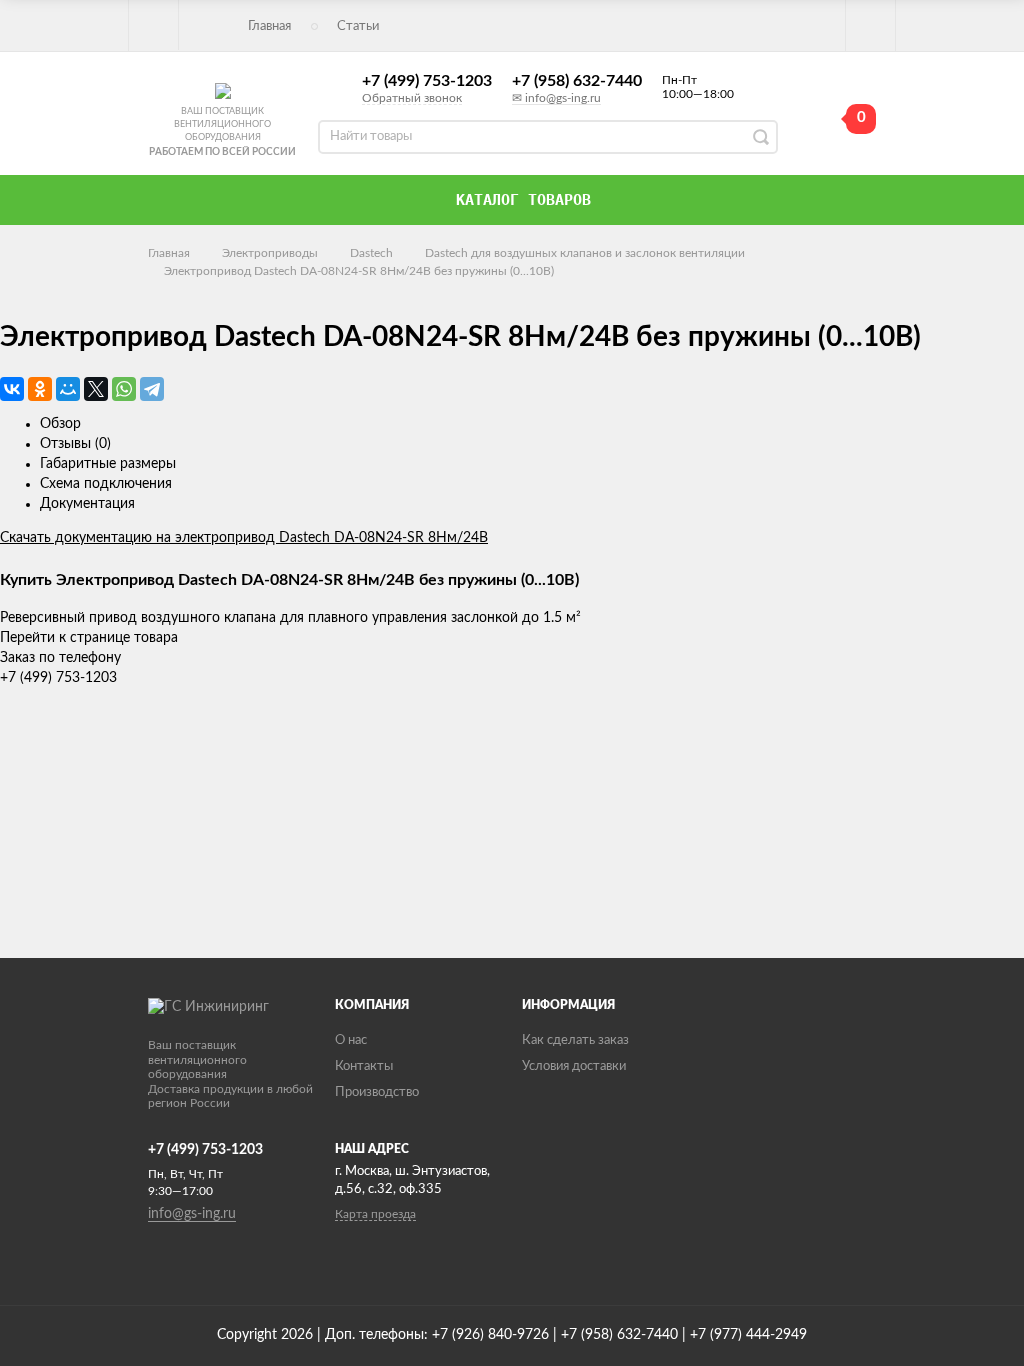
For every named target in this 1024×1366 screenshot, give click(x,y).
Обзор (60, 424)
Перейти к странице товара (89, 638)
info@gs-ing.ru (192, 1214)
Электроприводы (270, 253)
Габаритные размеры (108, 464)
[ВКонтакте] (12, 389)
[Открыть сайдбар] (154, 25)
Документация (87, 504)
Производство (377, 1092)
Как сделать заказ (575, 1040)
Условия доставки (574, 1066)
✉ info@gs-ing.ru (556, 98)
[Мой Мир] (68, 389)
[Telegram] (152, 389)
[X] (96, 389)
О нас (351, 1040)
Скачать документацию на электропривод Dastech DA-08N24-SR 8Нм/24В (244, 538)
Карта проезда (375, 1214)
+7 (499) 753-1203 (427, 81)
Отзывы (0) (75, 444)
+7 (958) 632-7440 (577, 81)
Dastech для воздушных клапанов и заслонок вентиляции (585, 253)
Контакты (364, 1066)
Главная (269, 26)
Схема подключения (106, 484)
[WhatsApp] (124, 389)
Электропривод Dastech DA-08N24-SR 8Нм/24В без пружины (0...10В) (359, 271)
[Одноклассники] (40, 389)
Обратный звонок (412, 98)
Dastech (371, 253)
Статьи (358, 26)
